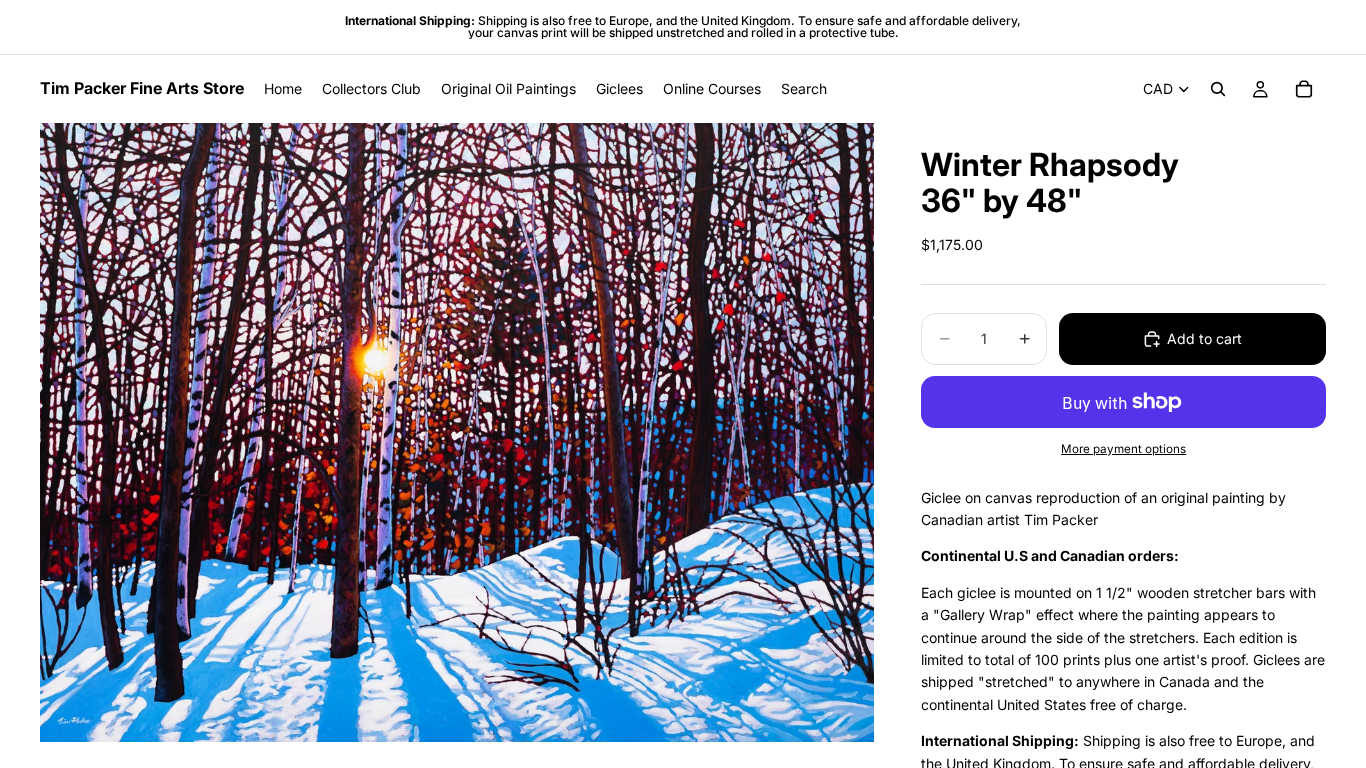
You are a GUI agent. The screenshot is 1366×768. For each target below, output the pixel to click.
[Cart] (1304, 89)
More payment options (1123, 449)
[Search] (1218, 89)
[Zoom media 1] (457, 432)
